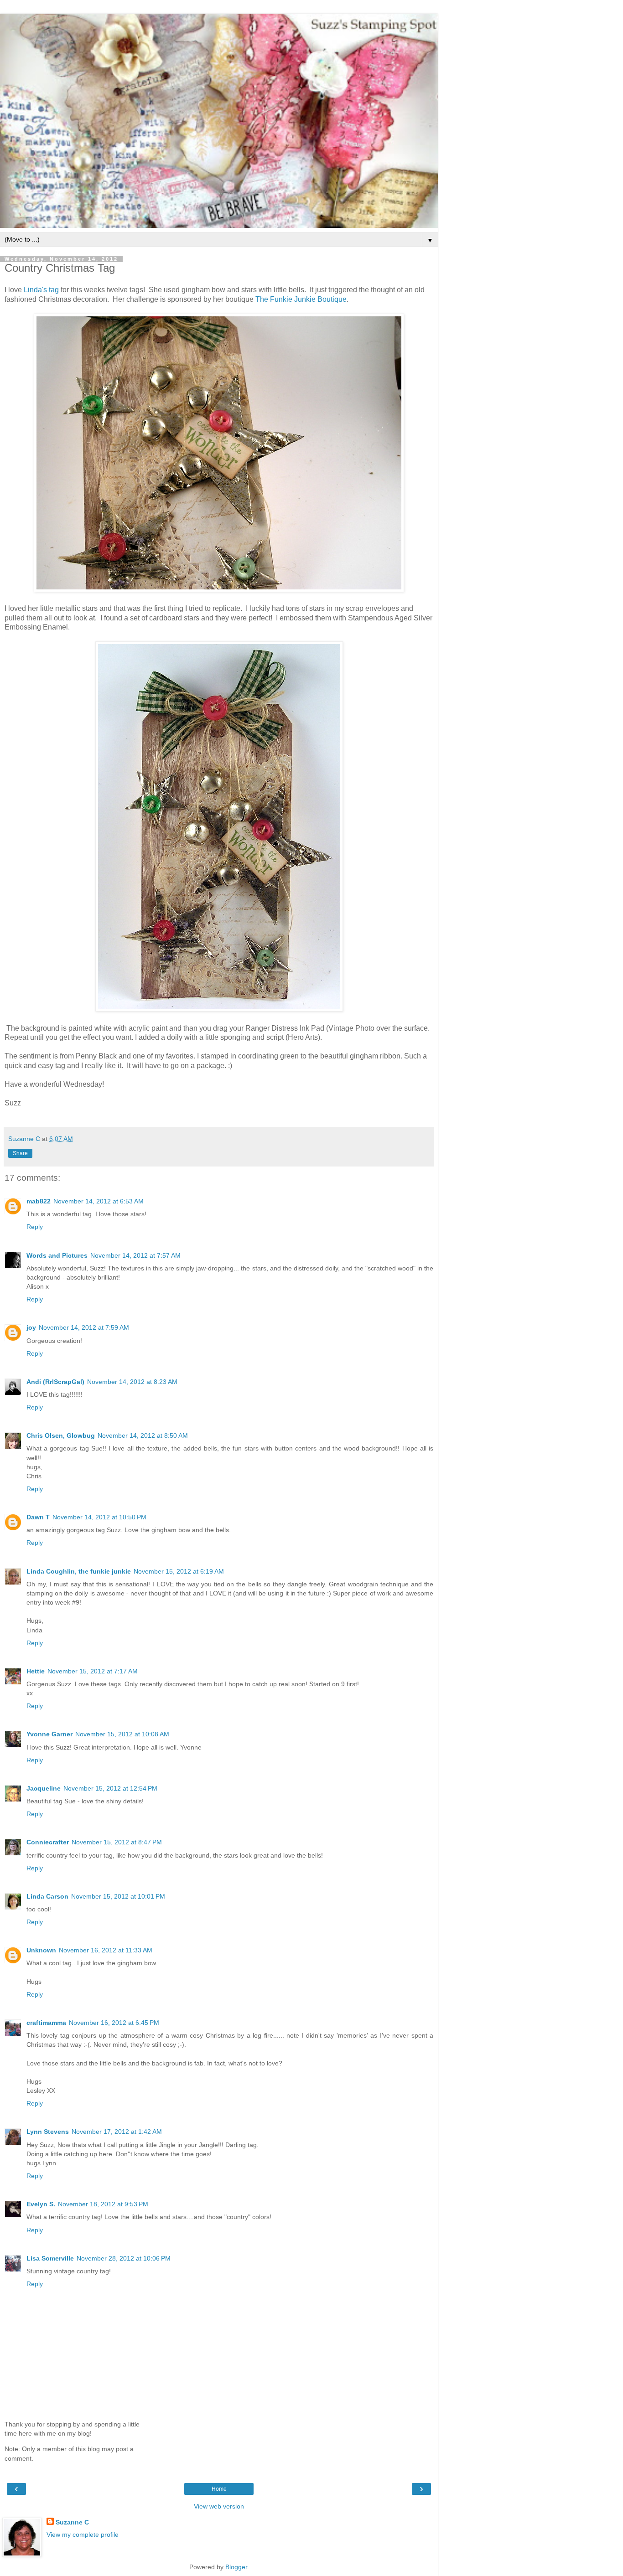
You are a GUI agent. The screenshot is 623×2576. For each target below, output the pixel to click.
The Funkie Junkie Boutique (301, 299)
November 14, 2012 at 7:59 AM (84, 1327)
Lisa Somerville (50, 2258)
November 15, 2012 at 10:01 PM (118, 1896)
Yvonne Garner (49, 1734)
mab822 (39, 1201)
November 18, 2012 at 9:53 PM (103, 2204)
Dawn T (38, 1517)
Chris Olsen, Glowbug (61, 1435)
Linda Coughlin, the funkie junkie (79, 1571)
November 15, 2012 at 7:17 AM (93, 1671)
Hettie (36, 1671)
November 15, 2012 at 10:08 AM (122, 1734)
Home (219, 2489)
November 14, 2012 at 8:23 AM (132, 1382)
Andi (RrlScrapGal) (55, 1382)
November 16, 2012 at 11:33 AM (106, 1950)
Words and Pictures (57, 1255)
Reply (35, 1227)
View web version (219, 2506)
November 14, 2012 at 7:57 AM (135, 1255)
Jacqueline (44, 1788)
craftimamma (46, 2023)
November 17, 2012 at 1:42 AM (117, 2132)
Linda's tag (40, 290)
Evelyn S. (41, 2204)
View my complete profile (83, 2535)
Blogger (236, 2567)
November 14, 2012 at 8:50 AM (143, 1435)
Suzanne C (72, 2522)
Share (20, 1153)
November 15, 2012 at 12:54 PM (110, 1788)
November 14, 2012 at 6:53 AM (99, 1201)
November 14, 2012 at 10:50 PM (99, 1517)
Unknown (41, 1950)
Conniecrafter (48, 1842)
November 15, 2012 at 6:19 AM (179, 1571)
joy (31, 1327)
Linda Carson (47, 1896)
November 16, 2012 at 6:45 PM (114, 2023)
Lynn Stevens (48, 2132)
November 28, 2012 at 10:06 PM (124, 2258)
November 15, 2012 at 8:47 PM (117, 1842)
